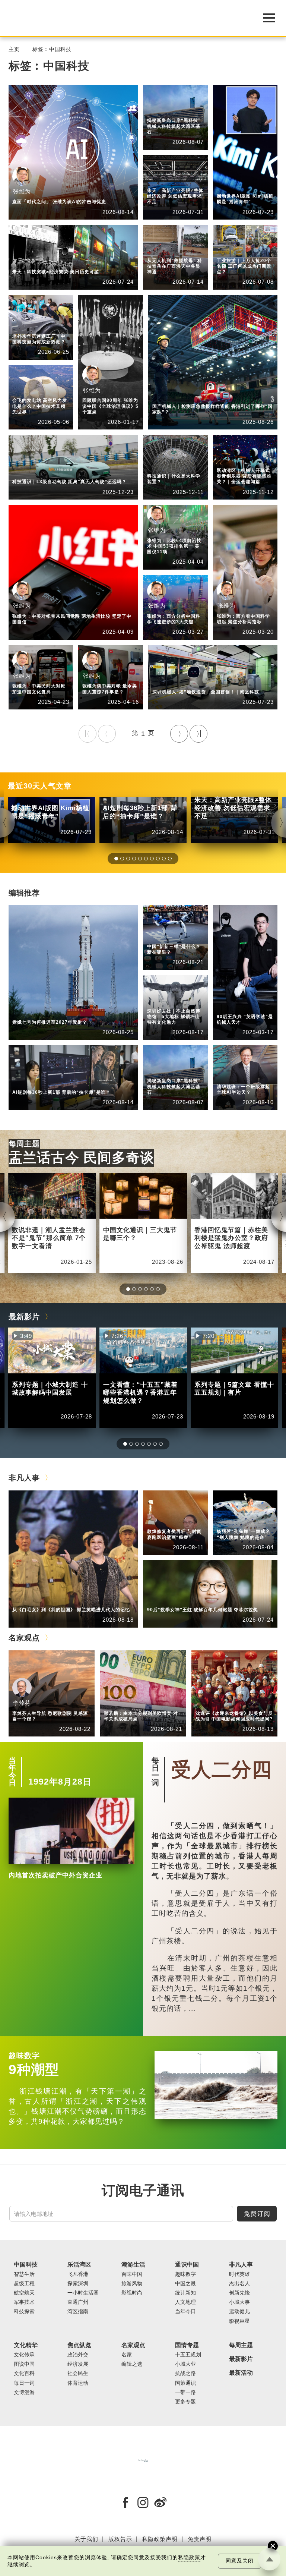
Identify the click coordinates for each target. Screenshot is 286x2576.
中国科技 (158, 245)
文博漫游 (24, 2392)
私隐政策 (189, 2558)
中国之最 (185, 2284)
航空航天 (58, 1013)
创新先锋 (228, 1007)
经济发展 (78, 2364)
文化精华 (26, 2345)
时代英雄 (239, 2274)
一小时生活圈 (83, 2293)
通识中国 (228, 245)
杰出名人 (228, 187)
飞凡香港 (158, 111)
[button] (116, 859)
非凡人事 (228, 181)
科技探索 (158, 251)
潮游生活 (133, 2265)
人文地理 (185, 2302)
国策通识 (185, 2383)
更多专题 (185, 2402)
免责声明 (200, 2539)
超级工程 (24, 2284)
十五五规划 (188, 2355)
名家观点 (158, 175)
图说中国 (24, 2364)
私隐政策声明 (160, 2539)
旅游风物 (132, 2284)
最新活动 (241, 2373)
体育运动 (228, 461)
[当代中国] (143, 2460)
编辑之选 (158, 181)
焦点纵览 (228, 455)
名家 (127, 2355)
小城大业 (185, 2364)
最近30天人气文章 (40, 786)
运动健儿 (239, 2312)
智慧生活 (198, 396)
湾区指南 (78, 2312)
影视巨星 (239, 2321)
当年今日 (12, 1772)
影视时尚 (132, 2293)
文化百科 (24, 2373)
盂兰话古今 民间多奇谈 (81, 1158)
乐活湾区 (158, 105)
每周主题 (24, 1144)
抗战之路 (185, 2373)
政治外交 (78, 2355)
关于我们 (86, 2539)
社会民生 (78, 2373)
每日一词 (155, 1772)
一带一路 (185, 2392)
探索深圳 (198, 682)
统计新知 (228, 251)
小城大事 (58, 1600)
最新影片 (24, 1317)
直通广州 (78, 2302)
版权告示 (120, 2539)
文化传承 (24, 2355)
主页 (14, 49)
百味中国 (132, 2274)
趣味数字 (24, 2056)
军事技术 (24, 2302)
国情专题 (187, 2345)
